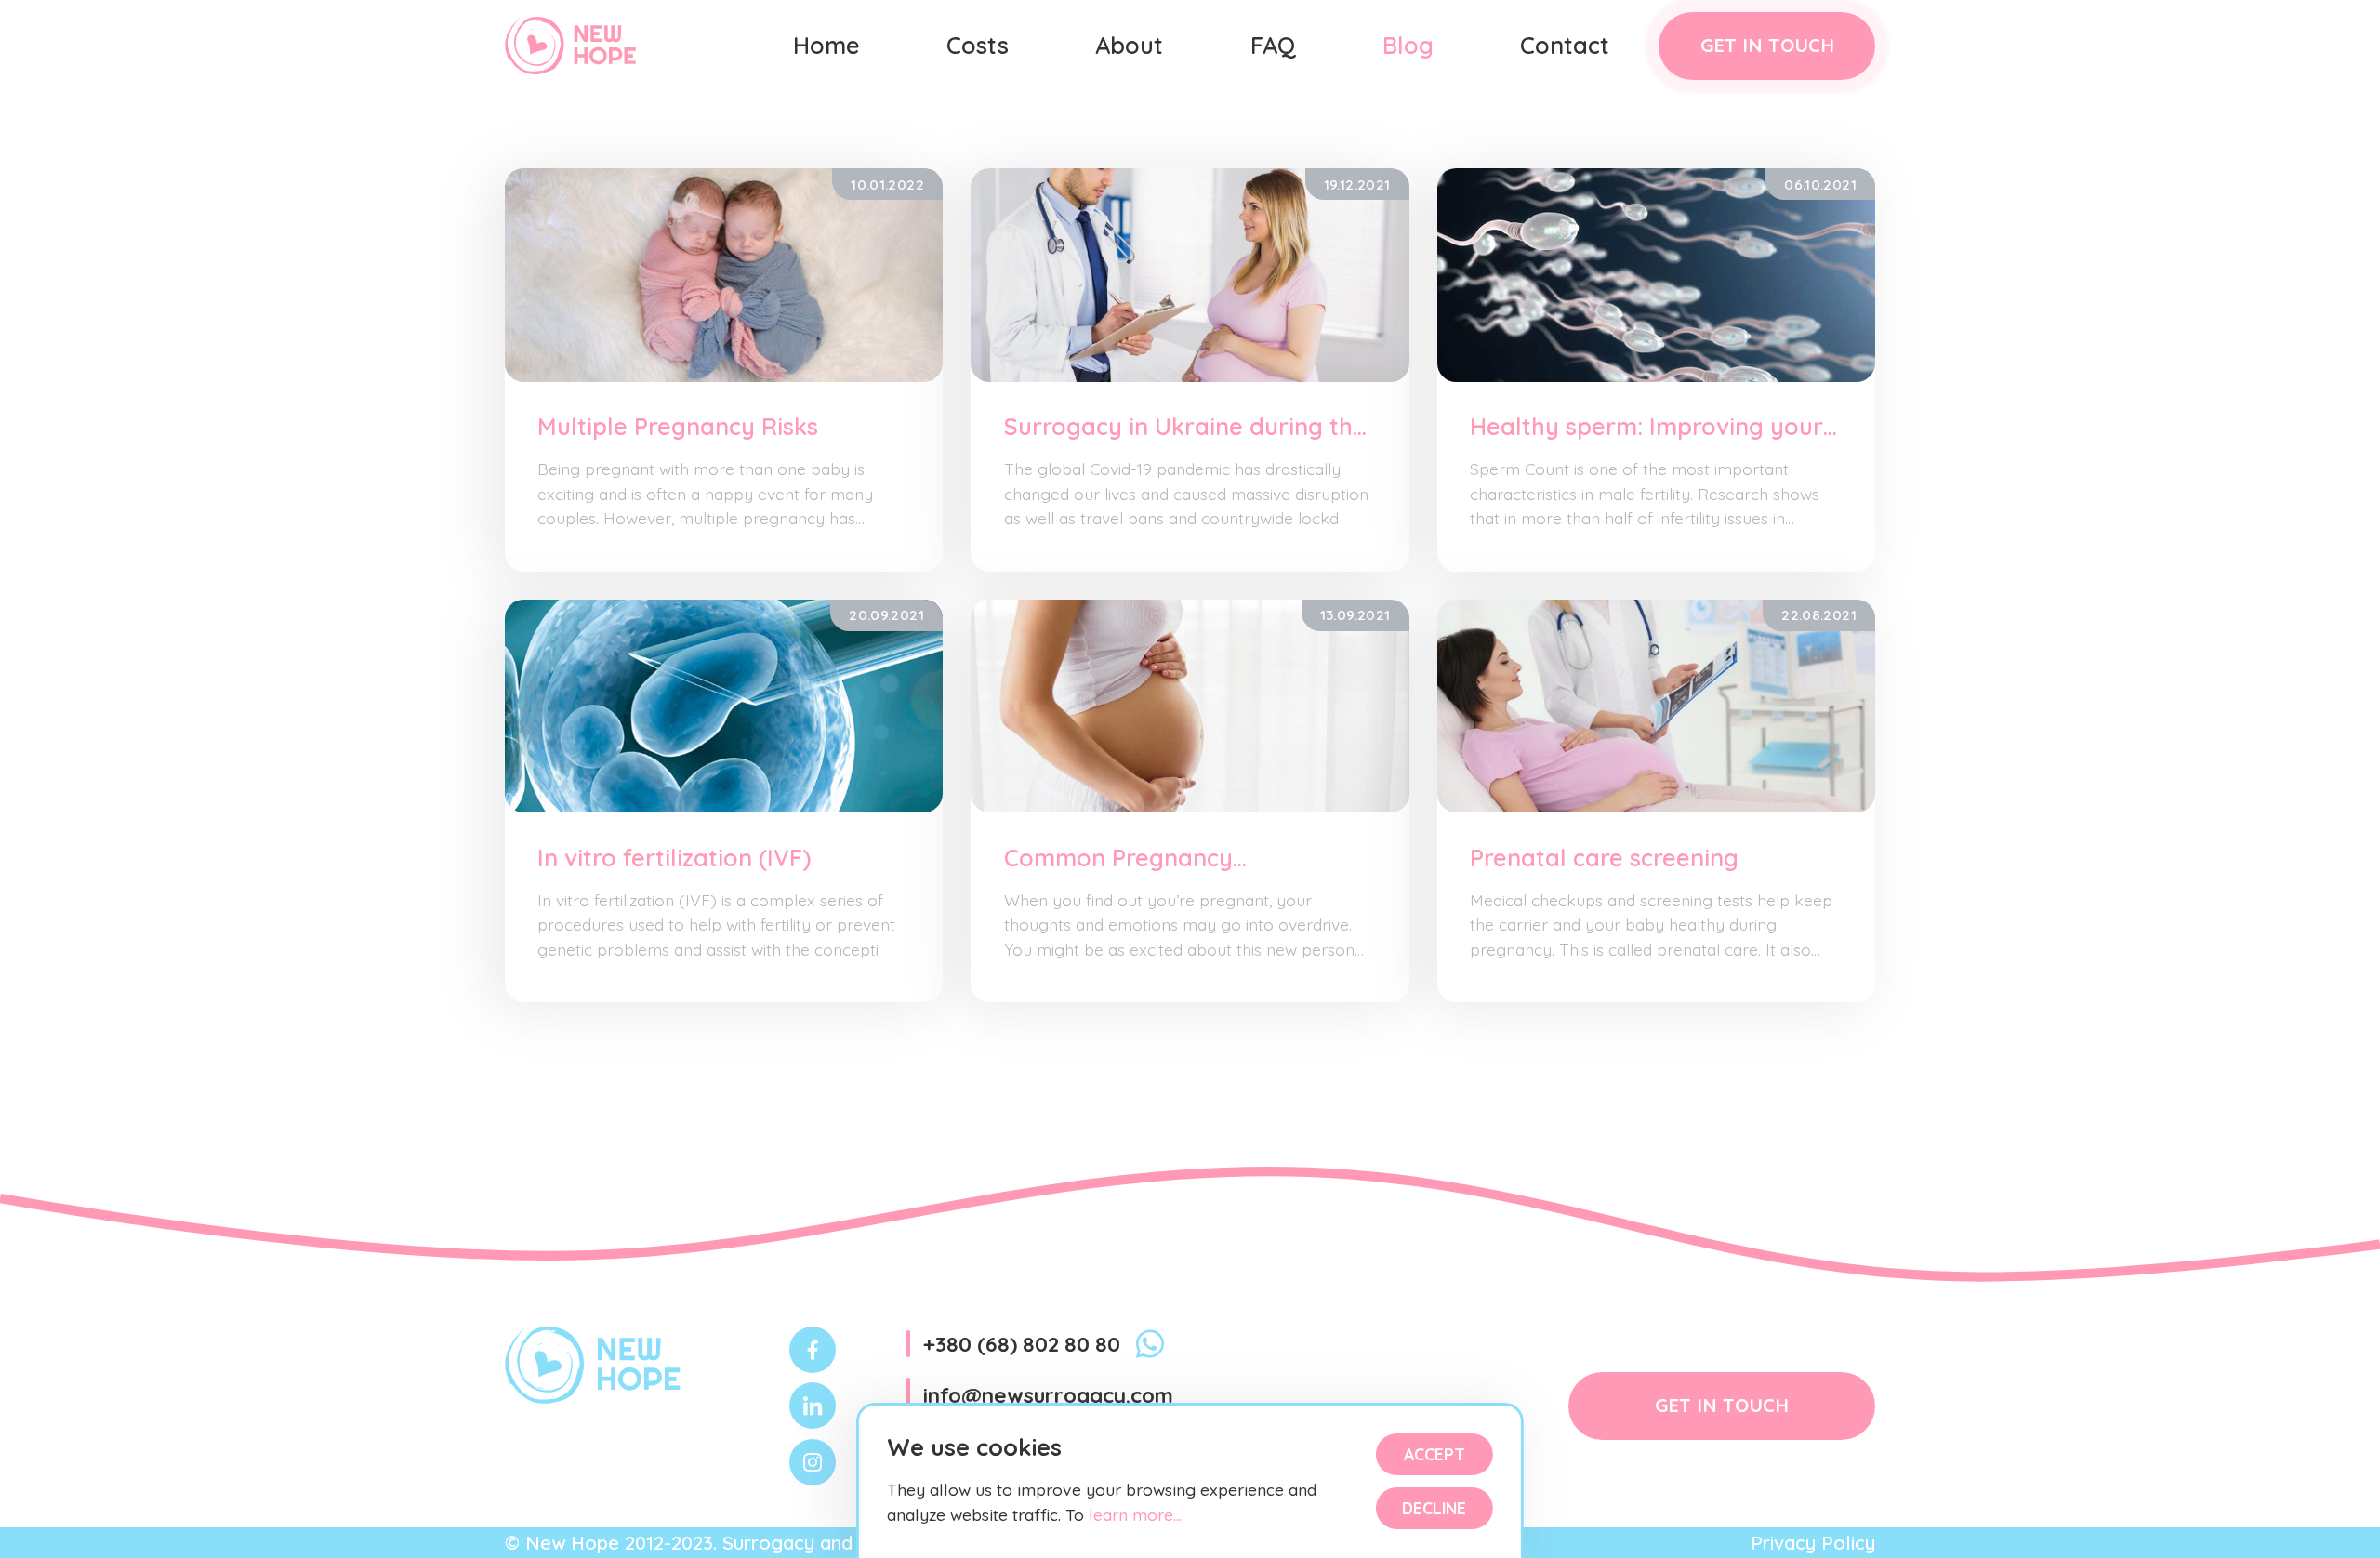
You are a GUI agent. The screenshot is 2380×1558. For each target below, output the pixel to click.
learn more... (1133, 1514)
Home (826, 45)
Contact (1565, 45)
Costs (978, 45)
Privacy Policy (1813, 1543)
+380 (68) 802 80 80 (1022, 1344)
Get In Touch (1767, 45)
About (1129, 45)
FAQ (1273, 45)
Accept (1435, 1454)
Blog (1408, 45)
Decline (1434, 1508)
